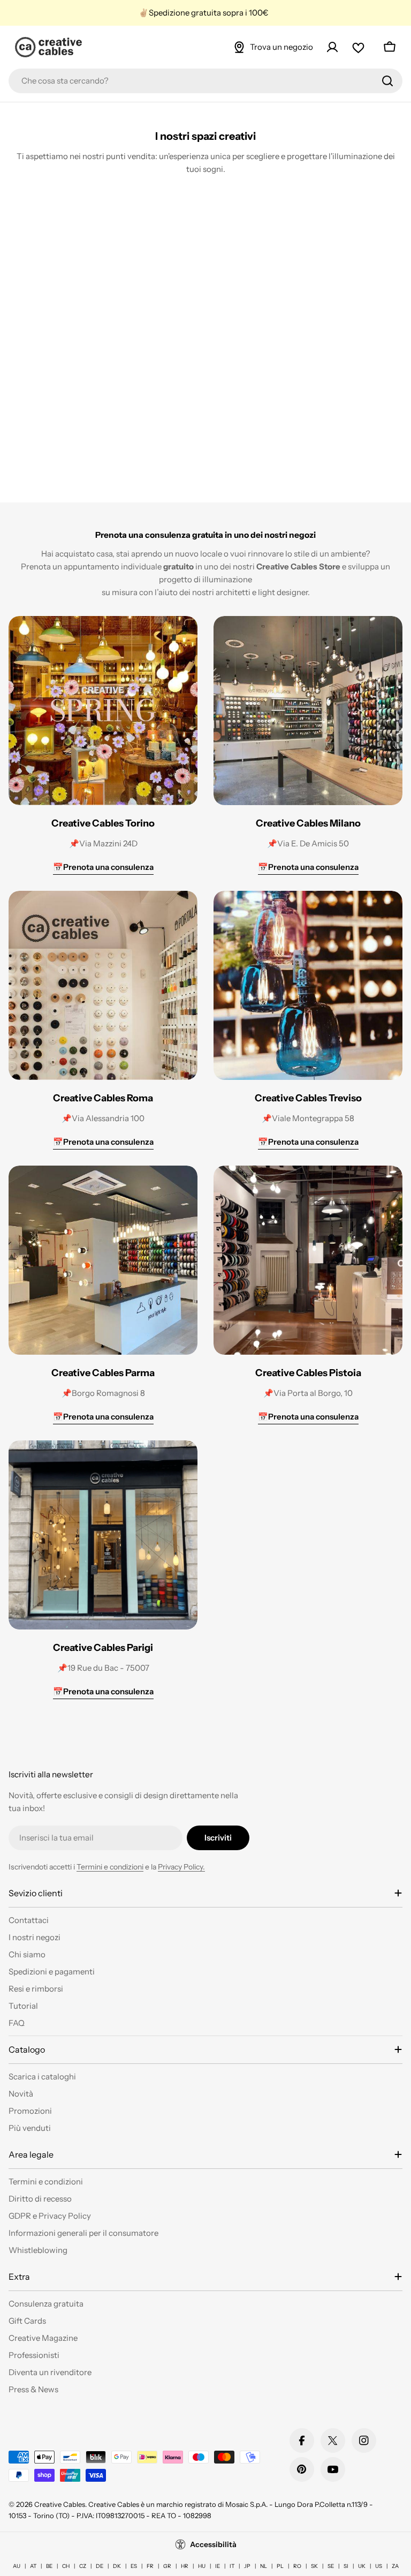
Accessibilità (213, 2544)
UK (362, 2566)
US (379, 2566)
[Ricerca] (387, 81)
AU (17, 2566)
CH (66, 2566)
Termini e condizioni (110, 1867)
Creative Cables (60, 2504)
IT (232, 2566)
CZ (83, 2566)
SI (346, 2566)
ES (134, 2566)
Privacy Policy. (181, 1867)
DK (117, 2566)
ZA (395, 2566)
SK (314, 2566)
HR (185, 2566)
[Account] (332, 47)
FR (150, 2566)
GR (167, 2566)
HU (202, 2566)
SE (331, 2566)
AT (33, 2566)
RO (297, 2566)
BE (49, 2566)
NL (264, 2566)
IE (218, 2566)
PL (280, 2566)
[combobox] (205, 81)
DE (100, 2566)
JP (247, 2566)
